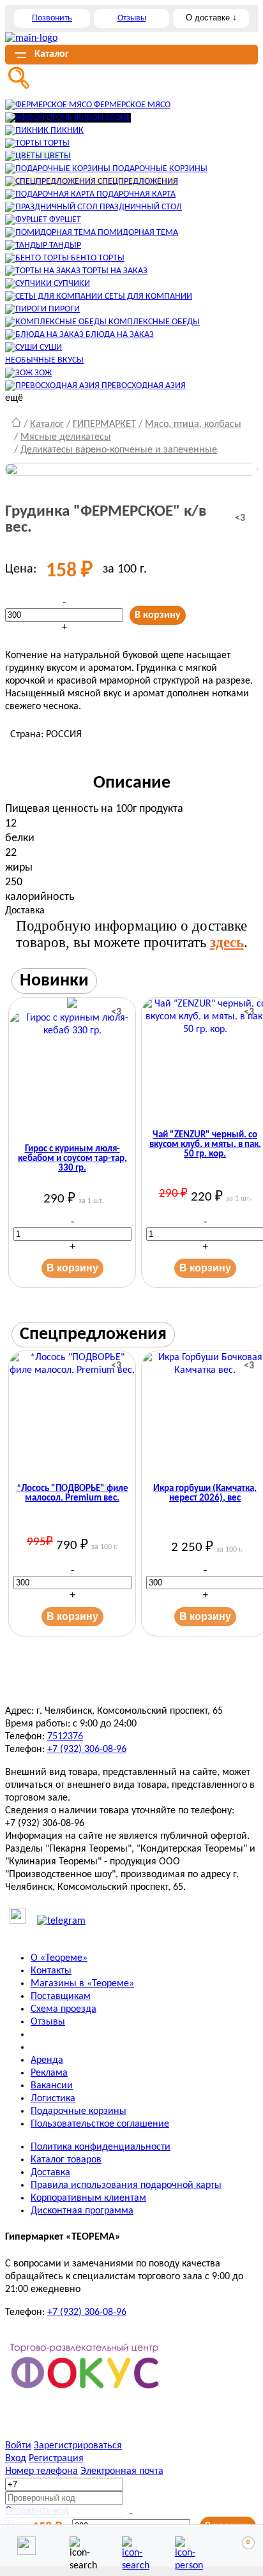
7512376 (65, 1737)
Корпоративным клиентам (88, 2198)
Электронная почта (122, 2471)
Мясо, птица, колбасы (193, 424)
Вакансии (52, 2086)
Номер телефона (41, 2471)
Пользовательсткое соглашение (100, 2124)
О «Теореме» (59, 1958)
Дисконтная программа (82, 2211)
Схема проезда (64, 2009)
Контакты (51, 1971)
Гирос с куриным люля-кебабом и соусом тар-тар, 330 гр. (72, 1159)
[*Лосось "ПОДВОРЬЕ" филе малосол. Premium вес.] (72, 1414)
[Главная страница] (16, 424)
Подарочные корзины (79, 2111)
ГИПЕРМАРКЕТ (104, 424)
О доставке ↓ (211, 18)
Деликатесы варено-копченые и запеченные (119, 450)
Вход (16, 2459)
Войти (18, 2446)
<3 (240, 518)
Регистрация (56, 2459)
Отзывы (132, 18)
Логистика (53, 2099)
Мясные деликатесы (66, 437)
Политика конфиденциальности (101, 2147)
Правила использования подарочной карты (126, 2185)
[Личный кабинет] (184, 2546)
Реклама (49, 2073)
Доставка (50, 2173)
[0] (237, 2546)
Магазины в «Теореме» (82, 1984)
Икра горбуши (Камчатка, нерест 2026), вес (205, 1494)
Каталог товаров (66, 2160)
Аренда (47, 2060)
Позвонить (52, 18)
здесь (227, 942)
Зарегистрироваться (78, 2446)
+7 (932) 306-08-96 (87, 1749)
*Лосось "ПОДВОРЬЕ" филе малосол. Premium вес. (72, 1494)
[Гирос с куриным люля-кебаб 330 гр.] (72, 1068)
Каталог (47, 424)
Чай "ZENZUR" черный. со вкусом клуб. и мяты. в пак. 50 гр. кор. (205, 1145)
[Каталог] (131, 2546)
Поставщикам (61, 1996)
